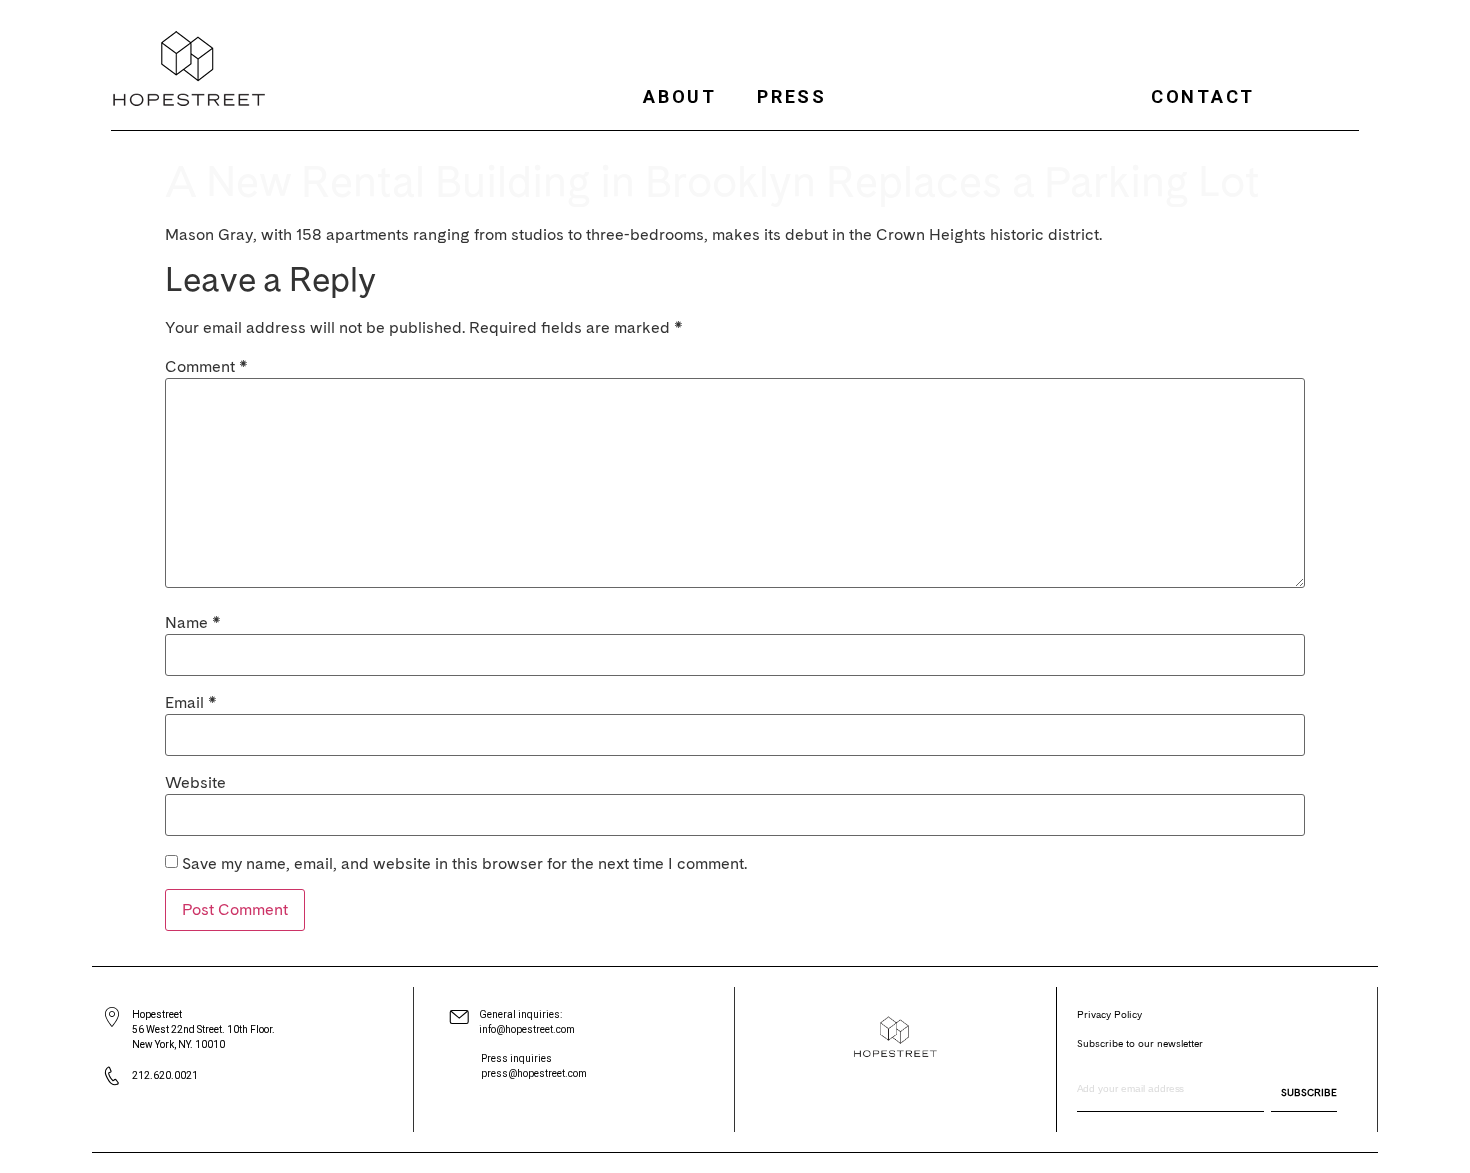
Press (792, 96)
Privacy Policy (1109, 1014)
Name (193, 623)
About (680, 96)
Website (195, 783)
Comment (206, 367)
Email (191, 703)
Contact (1203, 96)
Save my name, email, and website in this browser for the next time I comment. (464, 864)
